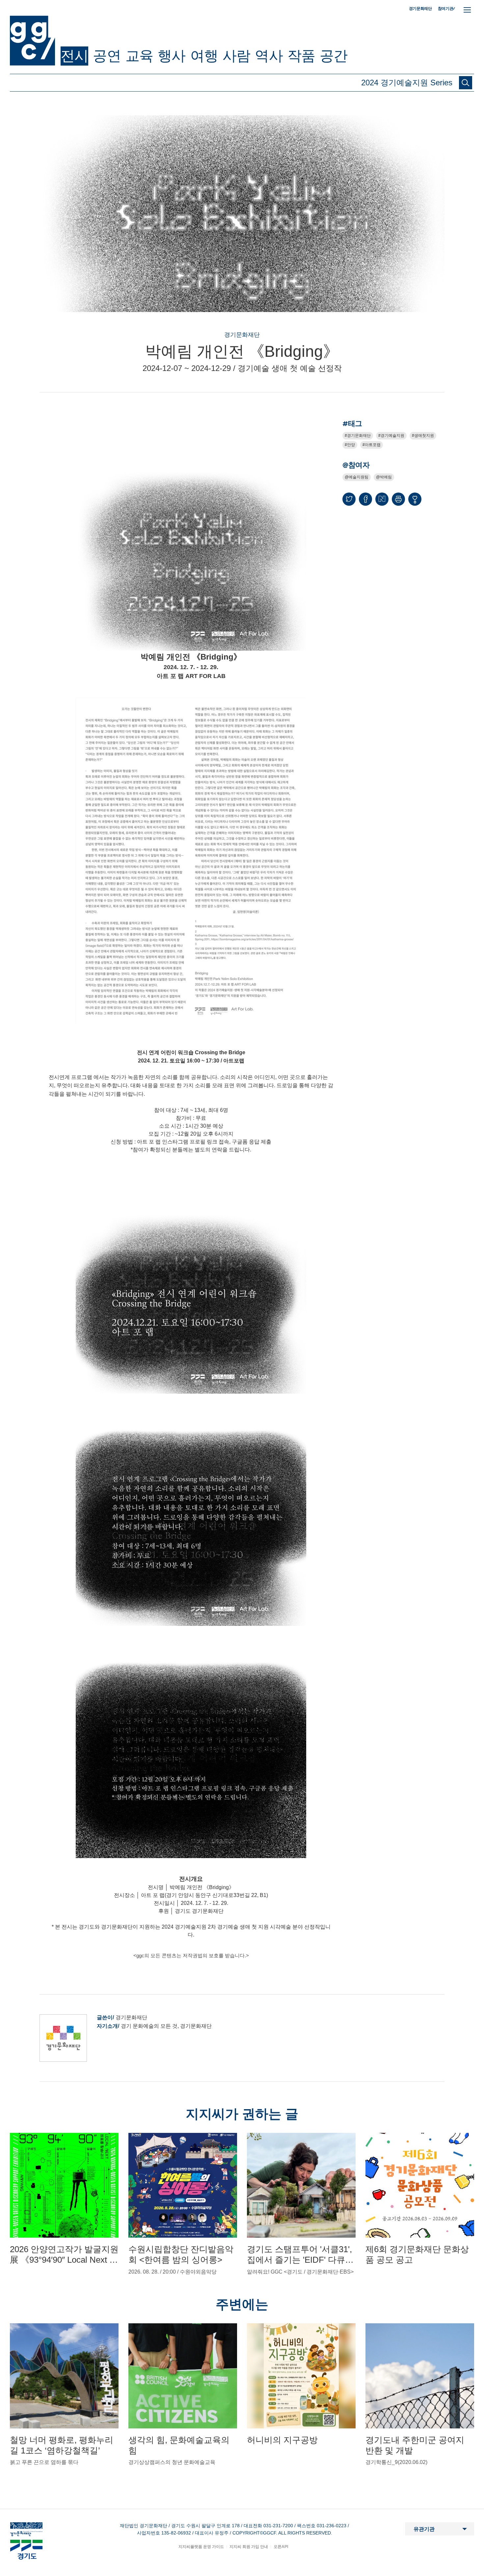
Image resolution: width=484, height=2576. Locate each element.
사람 (236, 56)
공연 (107, 56)
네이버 (382, 499)
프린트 (398, 499)
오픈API (281, 2547)
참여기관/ (446, 8)
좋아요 (415, 502)
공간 (334, 56)
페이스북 (365, 499)
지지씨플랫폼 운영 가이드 (201, 2547)
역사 (269, 56)
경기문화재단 (420, 9)
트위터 (349, 499)
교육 (139, 56)
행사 (172, 56)
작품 (301, 56)
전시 (74, 56)
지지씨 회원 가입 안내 (249, 2547)
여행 (204, 56)
